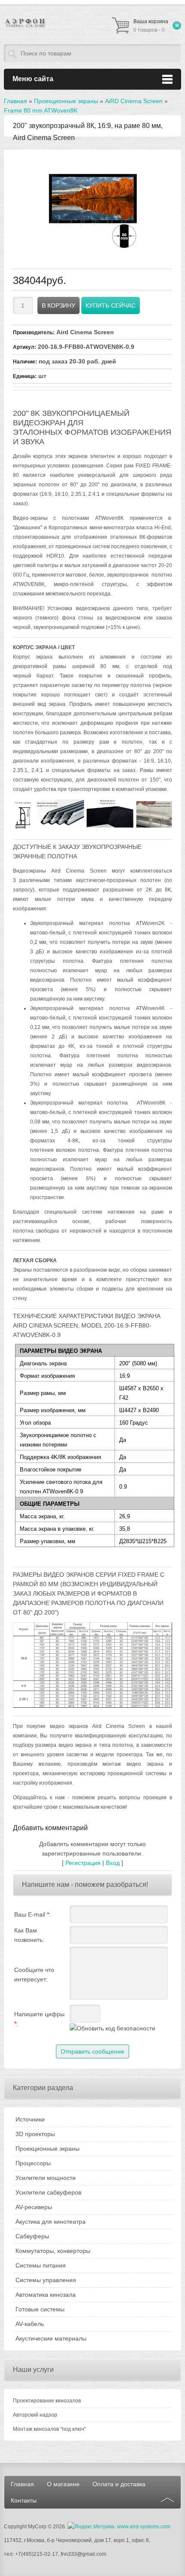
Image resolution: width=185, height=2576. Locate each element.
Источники (30, 2119)
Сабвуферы (32, 2236)
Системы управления (46, 2280)
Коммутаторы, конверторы (53, 2251)
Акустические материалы (51, 2338)
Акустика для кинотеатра (51, 2222)
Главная (22, 2484)
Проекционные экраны (48, 2149)
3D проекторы (35, 2134)
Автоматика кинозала (46, 2295)
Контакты (24, 2500)
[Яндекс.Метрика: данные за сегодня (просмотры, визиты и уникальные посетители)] (91, 2527)
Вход (113, 1863)
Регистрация (83, 1863)
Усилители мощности (46, 2178)
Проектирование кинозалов (47, 2401)
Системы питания (41, 2265)
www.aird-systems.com (144, 2527)
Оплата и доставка (119, 2484)
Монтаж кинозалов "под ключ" (49, 2429)
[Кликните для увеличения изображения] (92, 204)
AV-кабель (30, 2324)
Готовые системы (40, 2309)
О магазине (63, 2484)
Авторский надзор (35, 2415)
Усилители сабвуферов (48, 2192)
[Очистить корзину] (177, 25)
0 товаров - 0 (151, 26)
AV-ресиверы (34, 2207)
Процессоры (33, 2163)
